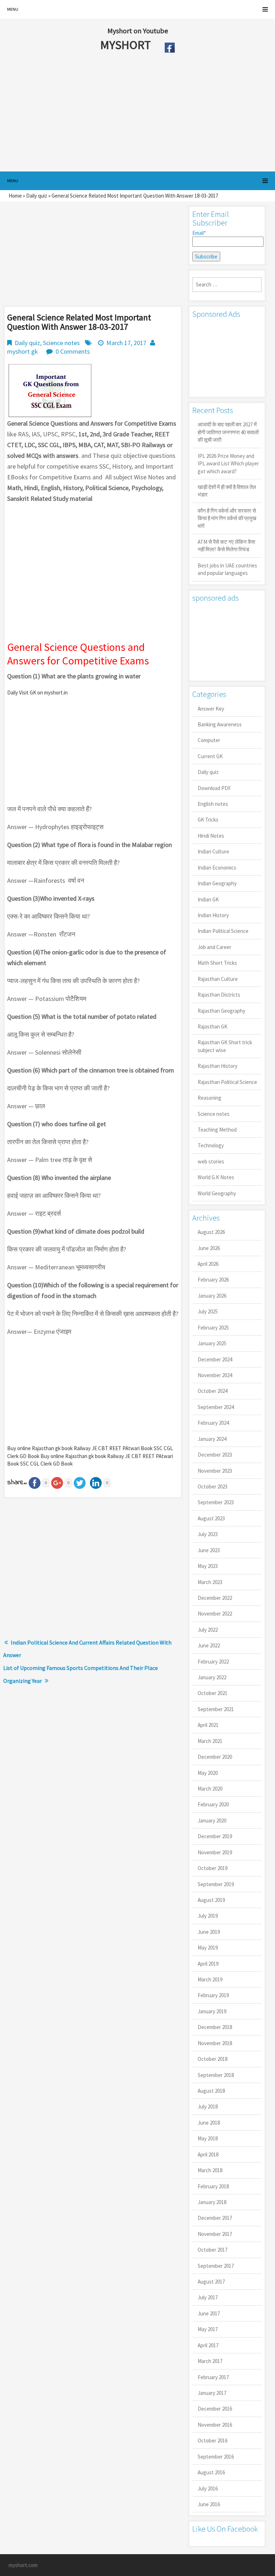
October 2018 (213, 2059)
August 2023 (211, 1518)
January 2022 (212, 1677)
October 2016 (213, 2441)
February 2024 (213, 1423)
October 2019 (213, 1868)
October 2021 (213, 1693)
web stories (211, 1161)
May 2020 (208, 1773)
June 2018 (209, 2123)
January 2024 (212, 1439)
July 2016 (208, 2488)
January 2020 (212, 1820)
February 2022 (213, 1662)
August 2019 (211, 1900)
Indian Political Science (223, 931)
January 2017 (212, 2393)
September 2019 (216, 1884)
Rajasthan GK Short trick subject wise (225, 1046)
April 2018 (208, 2154)
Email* (199, 233)
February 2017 (213, 2377)
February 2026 (213, 1280)
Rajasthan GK (213, 1026)
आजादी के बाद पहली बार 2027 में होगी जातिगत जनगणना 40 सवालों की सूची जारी (228, 432)
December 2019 (215, 1836)
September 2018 (216, 2075)
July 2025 (208, 1311)
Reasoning (209, 1098)
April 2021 (208, 1725)
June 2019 (209, 1932)
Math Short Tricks (217, 963)
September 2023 (216, 1502)
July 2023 (208, 1534)
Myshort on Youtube (138, 31)
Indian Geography (217, 883)
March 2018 (210, 2170)
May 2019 (208, 1948)
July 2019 (208, 1916)
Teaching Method (217, 1130)
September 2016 (216, 2457)
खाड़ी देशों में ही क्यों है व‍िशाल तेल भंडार (227, 491)
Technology (211, 1145)
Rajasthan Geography (221, 1011)
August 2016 (211, 2472)
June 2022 (209, 1645)
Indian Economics (217, 868)
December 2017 (215, 2218)
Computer (209, 740)
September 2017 (216, 2266)
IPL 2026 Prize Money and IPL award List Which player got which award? (228, 464)
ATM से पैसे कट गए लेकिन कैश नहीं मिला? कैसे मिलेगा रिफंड (226, 546)
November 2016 (215, 2425)
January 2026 (212, 1296)
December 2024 (215, 1359)
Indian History (213, 915)
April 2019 (208, 1964)
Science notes (61, 343)
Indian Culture (213, 851)
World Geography (217, 1193)
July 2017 (208, 2297)
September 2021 (216, 1709)
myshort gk (23, 351)
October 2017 (213, 2250)
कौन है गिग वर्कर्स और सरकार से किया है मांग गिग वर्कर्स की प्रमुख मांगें (227, 518)
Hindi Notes (211, 836)
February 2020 (213, 1804)
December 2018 (215, 2027)
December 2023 (215, 1455)
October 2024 (213, 1391)
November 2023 (215, 1471)
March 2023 (210, 1582)
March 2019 (210, 1979)
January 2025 (212, 1343)
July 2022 (208, 1630)
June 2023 (209, 1550)
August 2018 (211, 2091)
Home (15, 196)
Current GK (210, 756)
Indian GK (208, 899)
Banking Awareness (220, 724)
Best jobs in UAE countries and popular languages (227, 569)
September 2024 (216, 1407)
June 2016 (209, 2504)
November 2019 (215, 1852)
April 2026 (208, 1264)
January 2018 (212, 2202)
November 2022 (215, 1614)
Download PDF (214, 788)
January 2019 (212, 2011)
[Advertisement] (121, 114)
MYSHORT (127, 45)
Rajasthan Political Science (227, 1082)
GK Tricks (208, 820)
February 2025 (213, 1328)
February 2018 (213, 2186)
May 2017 (208, 2329)
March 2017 (210, 2361)
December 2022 (215, 1598)
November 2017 (215, 2234)
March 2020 (210, 1789)
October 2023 (213, 1486)
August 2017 (211, 2282)
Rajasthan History (218, 1066)
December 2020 (215, 1757)
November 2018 (215, 2043)
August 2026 (211, 1232)
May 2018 (208, 2138)
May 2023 (208, 1566)
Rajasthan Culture (218, 979)
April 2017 (208, 2345)
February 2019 (213, 1995)
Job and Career (214, 947)
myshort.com (23, 2565)
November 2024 (215, 1375)
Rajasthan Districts (219, 995)
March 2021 (210, 1741)
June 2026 (209, 1248)
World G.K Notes (216, 1177)
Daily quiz (37, 196)
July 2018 (208, 2107)
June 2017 (209, 2313)
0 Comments (73, 351)
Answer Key (211, 709)
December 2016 (215, 2409)
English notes (213, 804)
